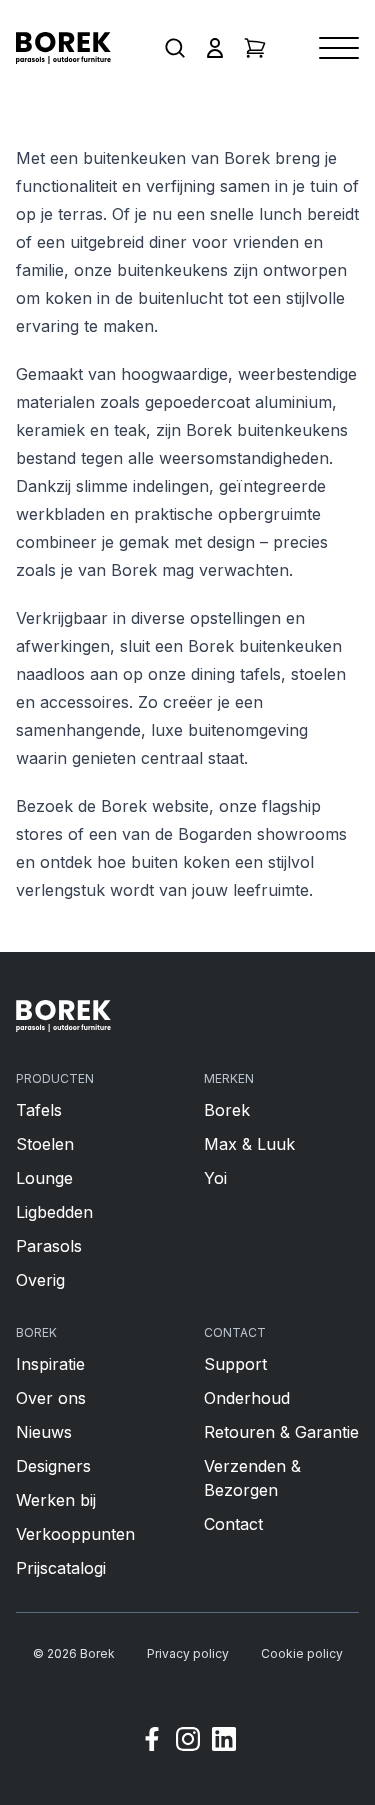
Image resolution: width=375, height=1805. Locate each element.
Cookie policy (302, 1653)
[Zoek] (175, 48)
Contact (233, 1524)
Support (235, 1364)
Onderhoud (247, 1398)
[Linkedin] (224, 1742)
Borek (227, 1110)
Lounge (44, 1178)
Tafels (39, 1110)
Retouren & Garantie (281, 1432)
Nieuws (44, 1432)
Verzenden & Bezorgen (252, 1478)
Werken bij (56, 1500)
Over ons (51, 1398)
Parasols (49, 1246)
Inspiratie (50, 1364)
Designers (53, 1466)
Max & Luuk (249, 1144)
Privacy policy (188, 1653)
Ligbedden (54, 1212)
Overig (40, 1280)
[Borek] (63, 1016)
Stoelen (45, 1144)
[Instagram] (188, 1742)
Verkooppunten (75, 1534)
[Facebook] (152, 1742)
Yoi (215, 1178)
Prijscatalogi (61, 1568)
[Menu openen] (339, 48)
